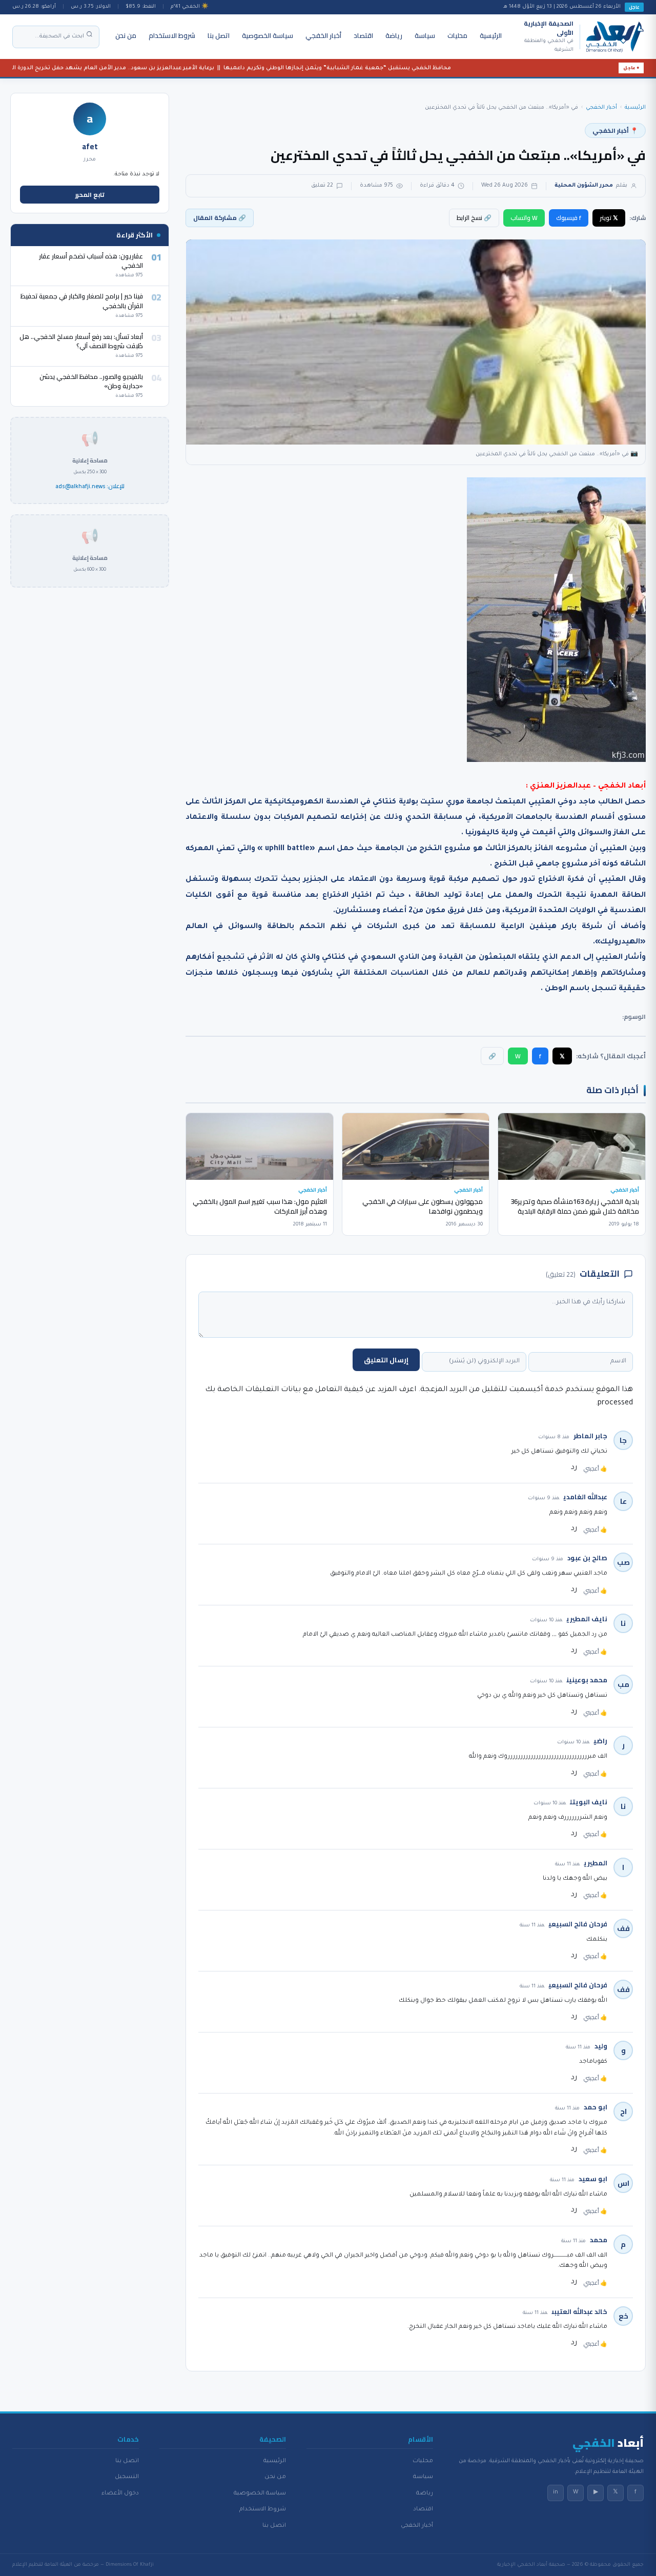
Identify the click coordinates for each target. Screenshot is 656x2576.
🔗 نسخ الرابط (474, 218)
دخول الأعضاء (120, 2493)
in (556, 2492)
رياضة (394, 35)
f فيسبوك (569, 218)
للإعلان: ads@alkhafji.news (90, 487)
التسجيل (127, 2477)
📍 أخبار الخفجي (615, 130)
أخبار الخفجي (323, 35)
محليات (457, 35)
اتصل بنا (219, 35)
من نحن (126, 35)
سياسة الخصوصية (268, 35)
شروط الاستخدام (172, 35)
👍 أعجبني (595, 1468)
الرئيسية (491, 35)
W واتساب (524, 218)
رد (574, 1468)
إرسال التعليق (386, 1360)
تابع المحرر (90, 195)
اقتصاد (363, 35)
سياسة (425, 35)
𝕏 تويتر (609, 218)
